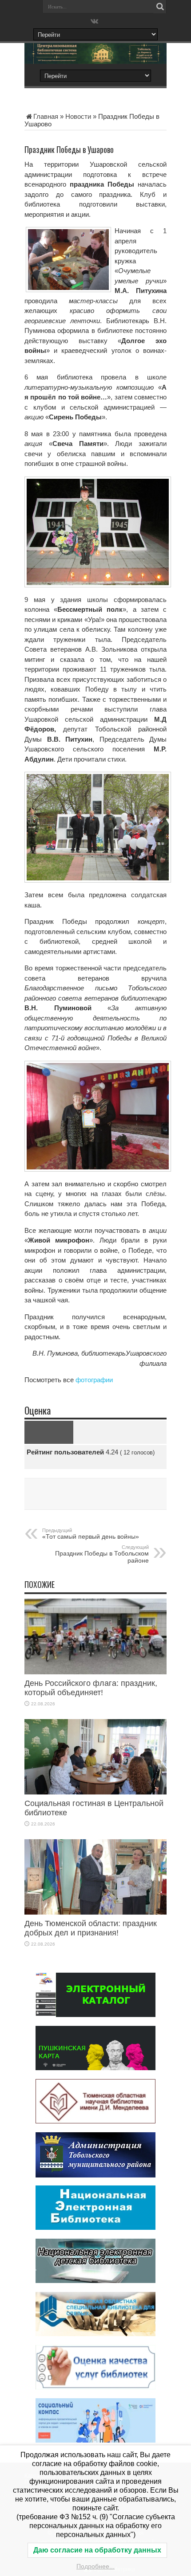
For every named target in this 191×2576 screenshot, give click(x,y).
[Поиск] (160, 7)
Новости (78, 116)
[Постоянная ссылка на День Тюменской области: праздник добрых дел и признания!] (95, 1912)
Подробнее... (95, 2566)
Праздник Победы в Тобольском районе (102, 1554)
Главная (46, 116)
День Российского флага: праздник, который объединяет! (91, 1688)
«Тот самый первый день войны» (91, 1534)
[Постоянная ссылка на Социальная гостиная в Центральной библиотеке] (95, 1792)
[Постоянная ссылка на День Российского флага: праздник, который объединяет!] (95, 1672)
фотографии (94, 1380)
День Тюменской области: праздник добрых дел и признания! (91, 1928)
